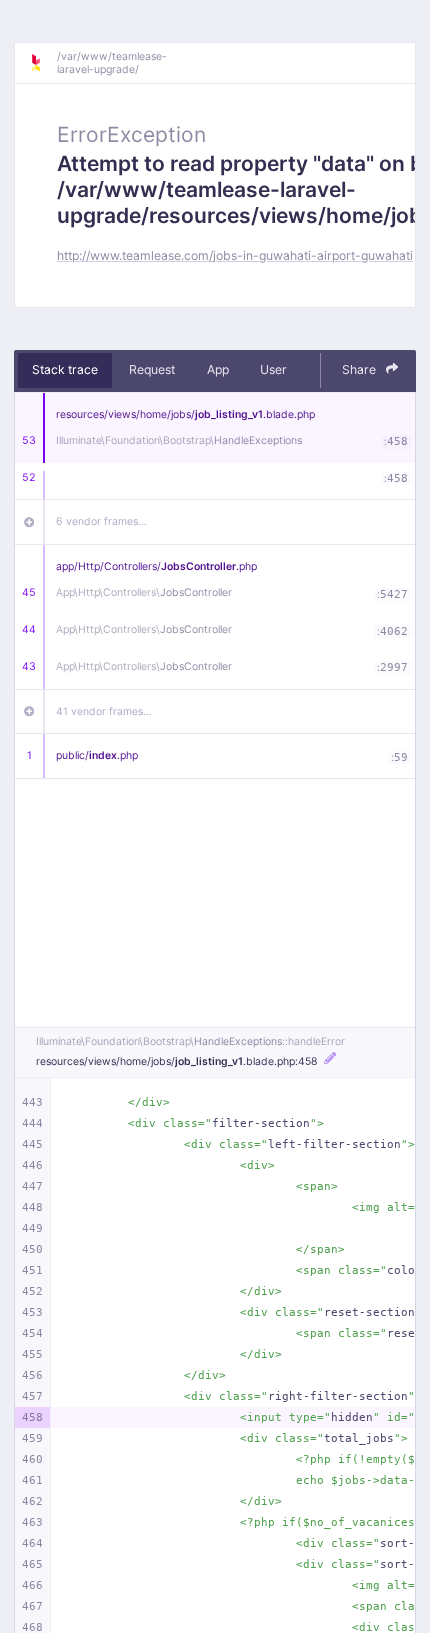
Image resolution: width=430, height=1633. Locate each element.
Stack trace (65, 369)
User (273, 369)
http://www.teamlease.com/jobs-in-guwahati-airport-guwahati (235, 255)
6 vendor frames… (101, 521)
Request (152, 369)
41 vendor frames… (104, 711)
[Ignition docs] (43, 63)
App (218, 369)
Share (360, 369)
